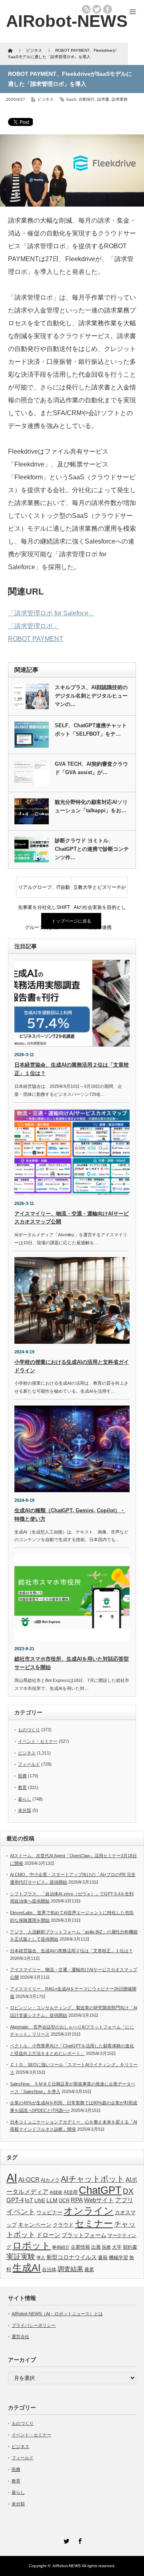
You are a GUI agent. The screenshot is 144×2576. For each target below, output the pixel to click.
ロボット (32, 2245)
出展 (96, 2247)
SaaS (71, 99)
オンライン (89, 2211)
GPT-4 (15, 2200)
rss (86, 9)
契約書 (130, 2247)
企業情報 (80, 2247)
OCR (64, 2201)
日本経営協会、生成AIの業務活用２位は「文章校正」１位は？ (71, 1951)
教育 (22, 1787)
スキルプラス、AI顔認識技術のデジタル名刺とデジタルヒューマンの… (91, 696)
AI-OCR (29, 2180)
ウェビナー (49, 2213)
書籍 (103, 2258)
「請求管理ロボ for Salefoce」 (51, 613)
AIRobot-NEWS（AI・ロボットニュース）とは (57, 2314)
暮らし (25, 1799)
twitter (97, 9)
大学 (117, 2247)
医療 (22, 1776)
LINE (40, 2201)
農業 (89, 2270)
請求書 (103, 99)
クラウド (63, 2225)
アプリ (124, 2200)
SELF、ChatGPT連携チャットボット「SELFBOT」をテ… (91, 730)
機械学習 (118, 2257)
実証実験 (21, 2257)
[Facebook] (79, 2540)
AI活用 (71, 2192)
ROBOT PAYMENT (36, 639)
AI (12, 2177)
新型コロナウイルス (72, 2257)
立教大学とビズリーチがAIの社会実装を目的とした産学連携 (100, 891)
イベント (21, 2212)
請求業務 (120, 99)
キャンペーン (35, 2225)
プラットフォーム (84, 2235)
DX (128, 2191)
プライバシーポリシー (34, 2325)
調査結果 (70, 2269)
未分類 (25, 1810)
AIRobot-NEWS (67, 2566)
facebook (108, 9)
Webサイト (99, 2200)
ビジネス (46, 99)
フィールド (29, 1764)
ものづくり (29, 1730)
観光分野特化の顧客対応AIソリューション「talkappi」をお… (91, 806)
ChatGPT (100, 2190)
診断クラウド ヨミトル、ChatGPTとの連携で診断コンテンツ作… (92, 849)
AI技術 (56, 2192)
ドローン (48, 2235)
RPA (77, 2200)
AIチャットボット (93, 2179)
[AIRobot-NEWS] (67, 21)
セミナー (94, 2223)
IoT (29, 2200)
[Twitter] (65, 2540)
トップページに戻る (71, 921)
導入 (41, 2258)
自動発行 (87, 99)
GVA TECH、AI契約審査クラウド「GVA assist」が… (91, 768)
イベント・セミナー (38, 1741)
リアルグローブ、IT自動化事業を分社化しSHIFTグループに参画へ (44, 891)
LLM (52, 2200)
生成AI (27, 2268)
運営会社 (20, 2337)
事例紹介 (61, 2247)
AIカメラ (50, 2180)
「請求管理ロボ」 (34, 626)
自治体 (49, 2270)
